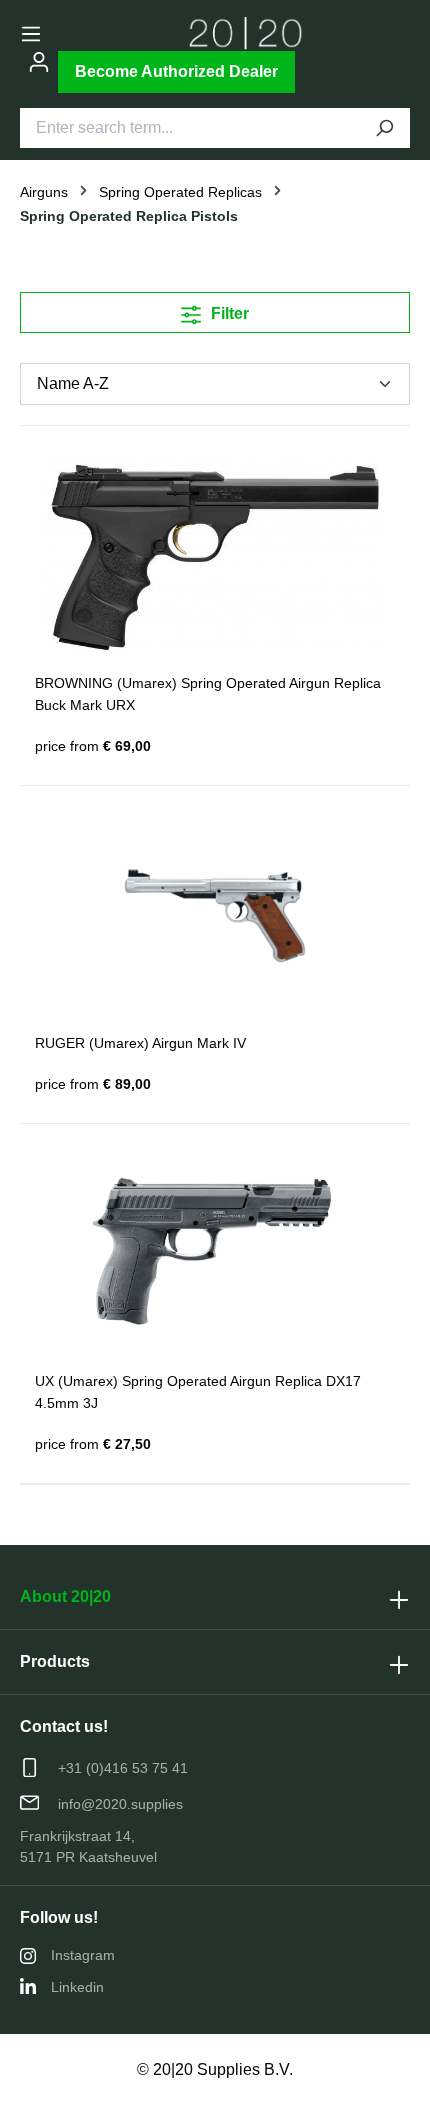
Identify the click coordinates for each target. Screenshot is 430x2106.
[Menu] (31, 34)
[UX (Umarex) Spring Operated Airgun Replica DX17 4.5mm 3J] (215, 1254)
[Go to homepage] (246, 33)
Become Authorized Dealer (176, 71)
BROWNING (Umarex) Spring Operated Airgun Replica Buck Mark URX (208, 694)
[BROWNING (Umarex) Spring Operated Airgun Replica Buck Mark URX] (215, 556)
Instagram (83, 1955)
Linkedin (77, 1987)
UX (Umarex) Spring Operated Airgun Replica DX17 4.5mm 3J (198, 1392)
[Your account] (39, 62)
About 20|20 (65, 1596)
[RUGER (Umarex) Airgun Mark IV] (215, 916)
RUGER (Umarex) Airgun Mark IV (140, 1043)
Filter (228, 313)
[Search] (384, 128)
